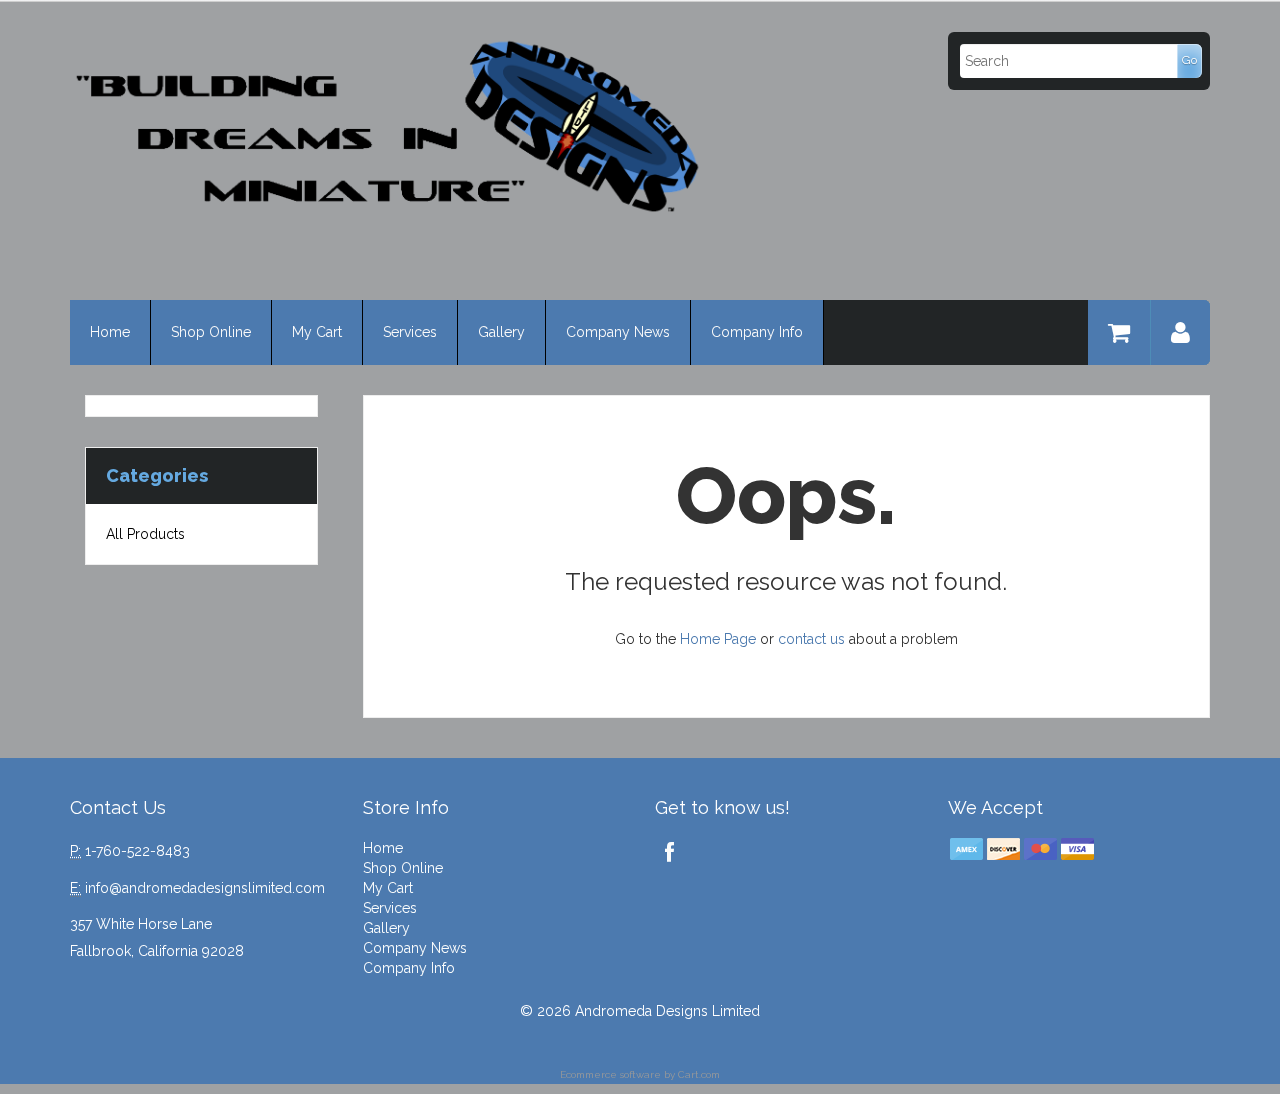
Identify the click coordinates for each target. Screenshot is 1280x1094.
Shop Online (211, 332)
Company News (618, 332)
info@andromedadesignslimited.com (205, 888)
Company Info (757, 332)
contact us (811, 639)
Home (110, 332)
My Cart (317, 332)
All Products (145, 534)
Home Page (718, 639)
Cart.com (699, 1074)
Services (410, 332)
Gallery (501, 332)
